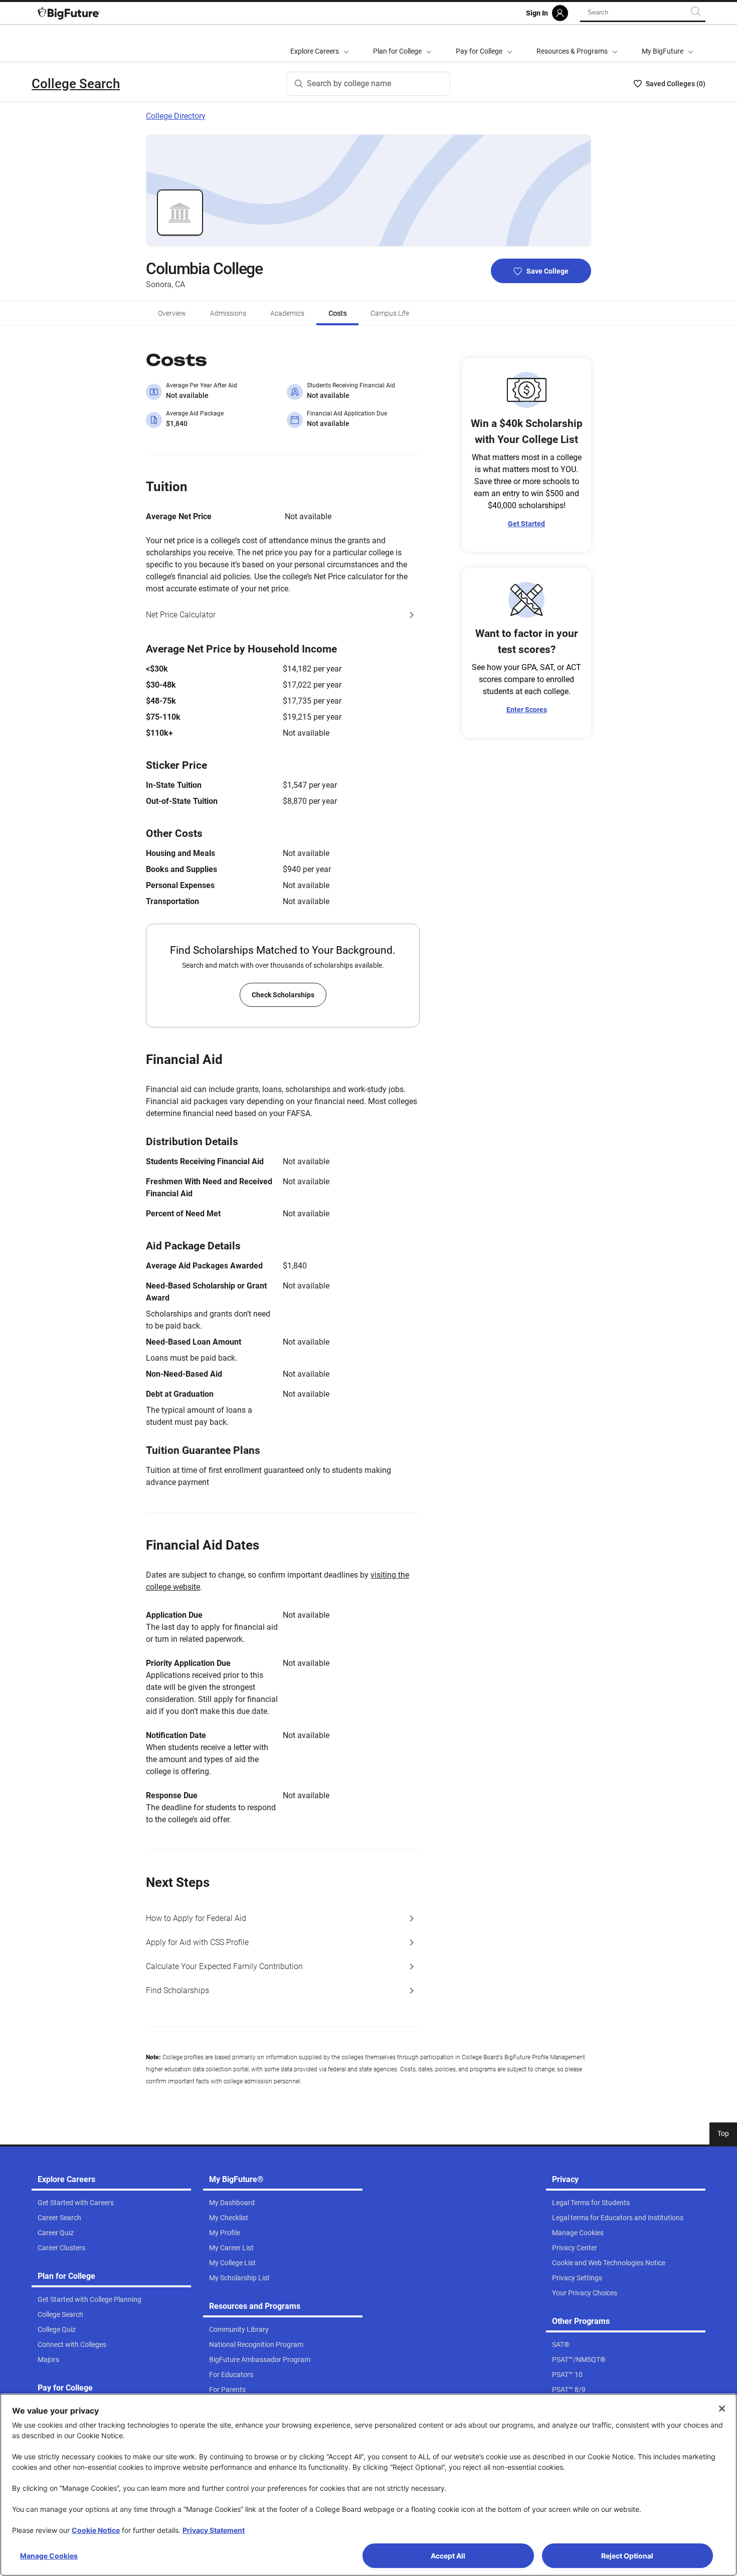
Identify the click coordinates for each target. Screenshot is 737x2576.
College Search (76, 84)
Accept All (448, 2556)
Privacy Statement (214, 2530)
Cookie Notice (96, 2530)
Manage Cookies (49, 2556)
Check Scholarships (283, 995)
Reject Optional (627, 2556)
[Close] (722, 2409)
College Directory (176, 116)
